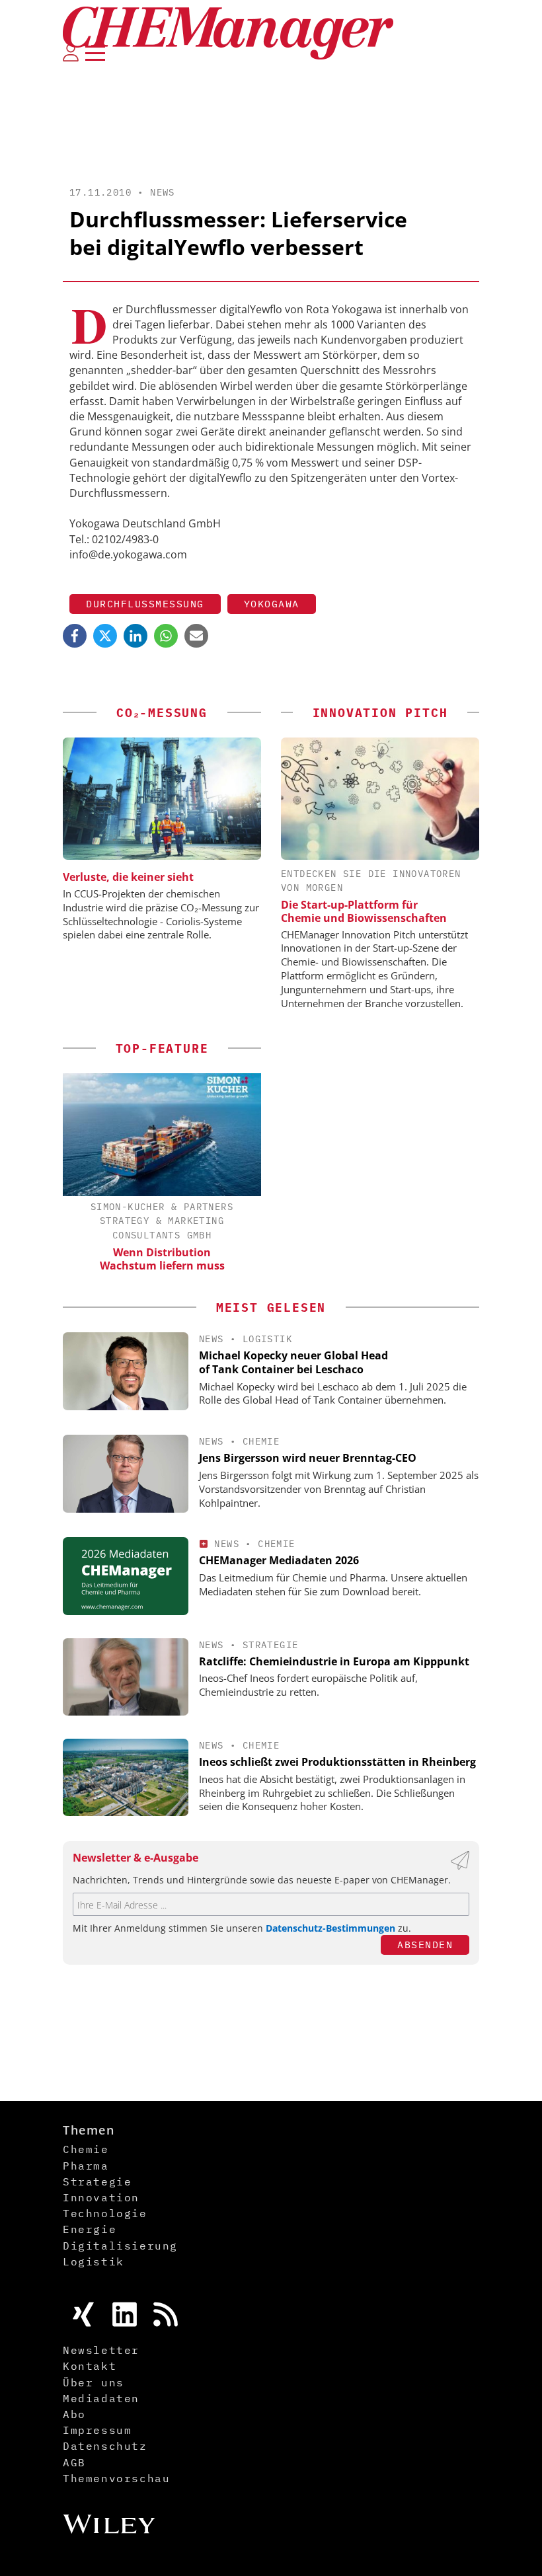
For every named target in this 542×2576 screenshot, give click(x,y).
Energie (90, 2229)
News (163, 192)
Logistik (267, 1339)
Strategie (271, 1645)
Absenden (425, 1945)
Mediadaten (101, 2398)
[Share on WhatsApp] (166, 636)
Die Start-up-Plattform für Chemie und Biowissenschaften (364, 911)
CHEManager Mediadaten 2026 (279, 1560)
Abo (74, 2414)
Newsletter (101, 2350)
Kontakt (90, 2366)
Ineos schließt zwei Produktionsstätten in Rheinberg (337, 1762)
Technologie (105, 2213)
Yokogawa (272, 604)
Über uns (94, 2382)
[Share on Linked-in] (135, 636)
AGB (74, 2462)
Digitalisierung (120, 2246)
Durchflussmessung (145, 604)
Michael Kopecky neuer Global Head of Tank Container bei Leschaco (293, 1362)
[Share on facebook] (75, 636)
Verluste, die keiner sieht (128, 877)
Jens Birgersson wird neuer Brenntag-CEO (308, 1458)
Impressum (97, 2430)
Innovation (101, 2197)
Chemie (261, 1441)
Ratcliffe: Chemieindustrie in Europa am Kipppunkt (334, 1661)
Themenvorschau (116, 2478)
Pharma (86, 2166)
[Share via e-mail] (196, 636)
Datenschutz (105, 2446)
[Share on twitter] (105, 636)
